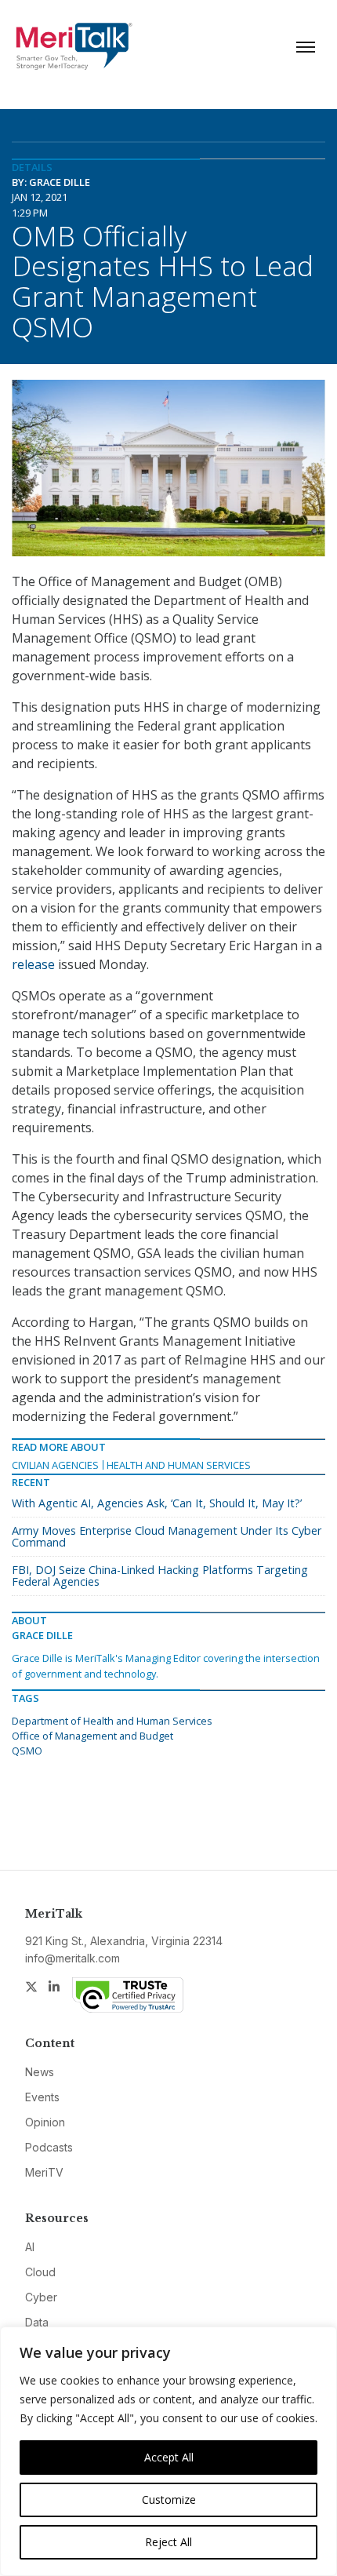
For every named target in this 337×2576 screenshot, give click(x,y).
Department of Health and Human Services (112, 1721)
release (33, 964)
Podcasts (49, 2147)
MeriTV (44, 2172)
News (40, 2072)
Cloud (40, 2272)
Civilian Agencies (55, 1465)
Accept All (169, 2457)
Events (42, 2097)
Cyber (41, 2297)
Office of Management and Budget (92, 1736)
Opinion (45, 2122)
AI (30, 2247)
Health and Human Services (179, 1465)
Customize (169, 2499)
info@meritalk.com (72, 1958)
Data (37, 2322)
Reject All (168, 2542)
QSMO (27, 1751)
